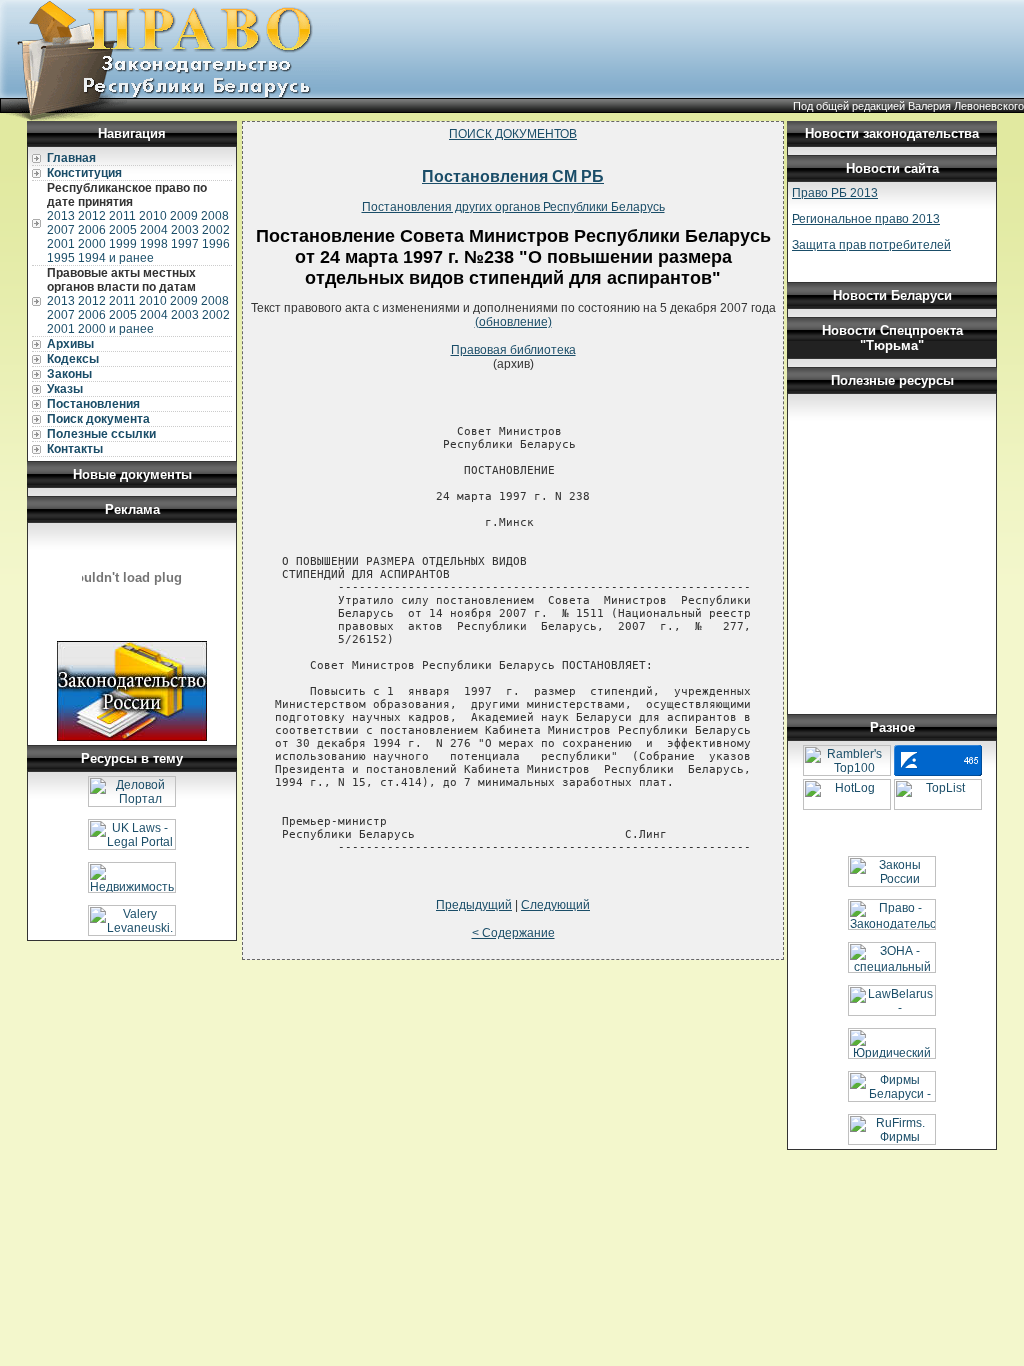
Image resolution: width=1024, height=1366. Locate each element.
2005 (123, 230)
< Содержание (513, 933)
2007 (61, 230)
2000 (92, 244)
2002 (216, 230)
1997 (185, 244)
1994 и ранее (116, 258)
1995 (61, 258)
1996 (216, 244)
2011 (122, 216)
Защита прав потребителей (871, 245)
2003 (185, 230)
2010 (153, 216)
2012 (92, 216)
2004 (154, 230)
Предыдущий (474, 905)
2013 (61, 216)
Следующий (555, 905)
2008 (215, 216)
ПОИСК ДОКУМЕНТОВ (513, 134)
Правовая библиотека (513, 350)
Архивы (70, 344)
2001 (61, 244)
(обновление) (513, 322)
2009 (184, 216)
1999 (123, 244)
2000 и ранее (116, 329)
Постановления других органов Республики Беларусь (513, 207)
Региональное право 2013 (866, 219)
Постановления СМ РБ (513, 176)
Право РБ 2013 (835, 193)
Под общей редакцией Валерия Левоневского (908, 106)
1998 (154, 244)
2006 (92, 230)
